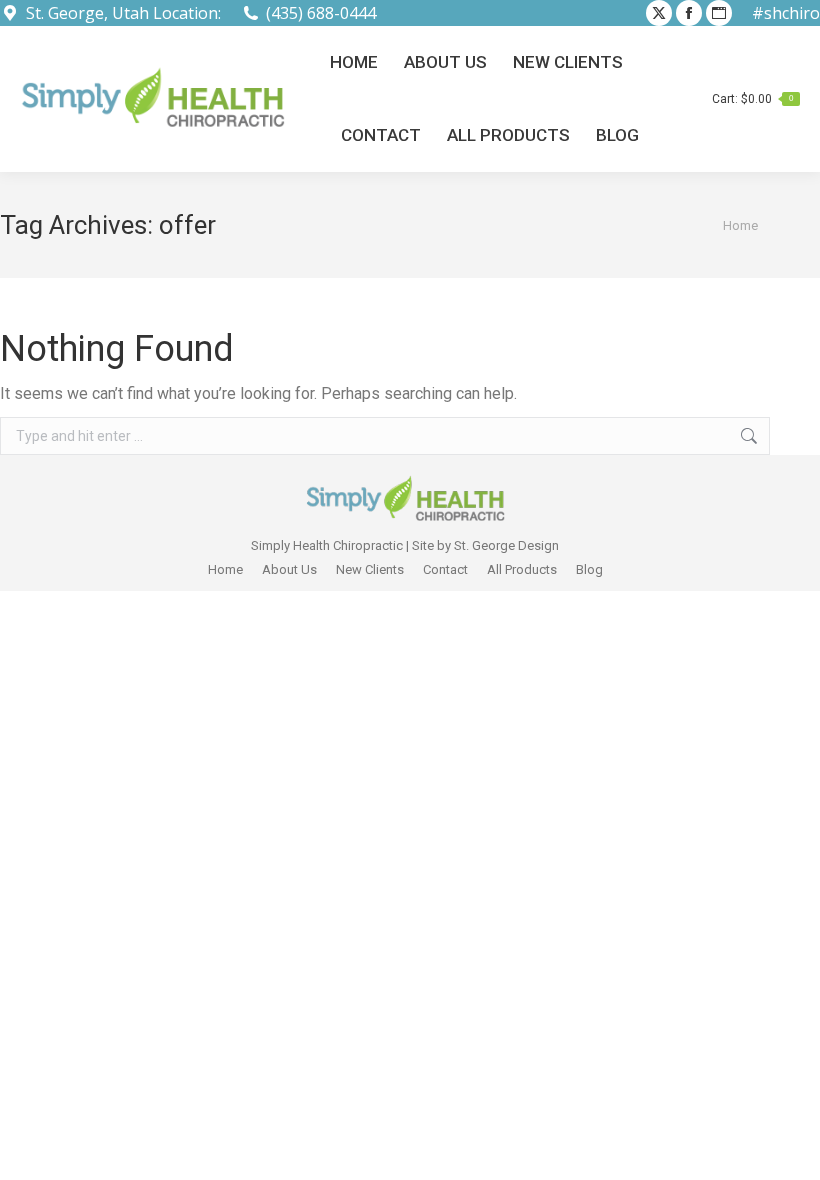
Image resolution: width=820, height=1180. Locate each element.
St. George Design (506, 545)
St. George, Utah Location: (123, 13)
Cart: (752, 99)
